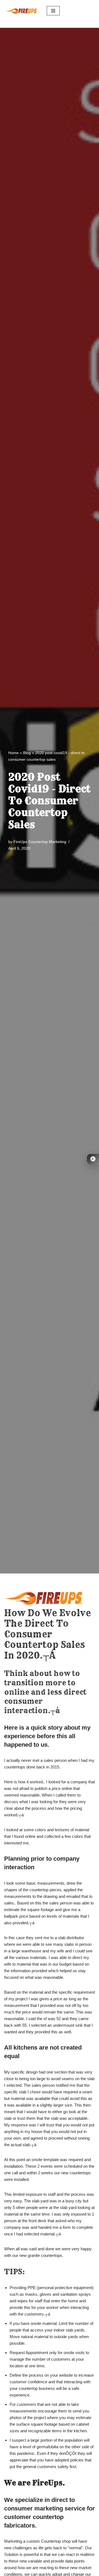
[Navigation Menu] (53, 11)
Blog (27, 753)
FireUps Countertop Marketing (40, 842)
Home (13, 753)
